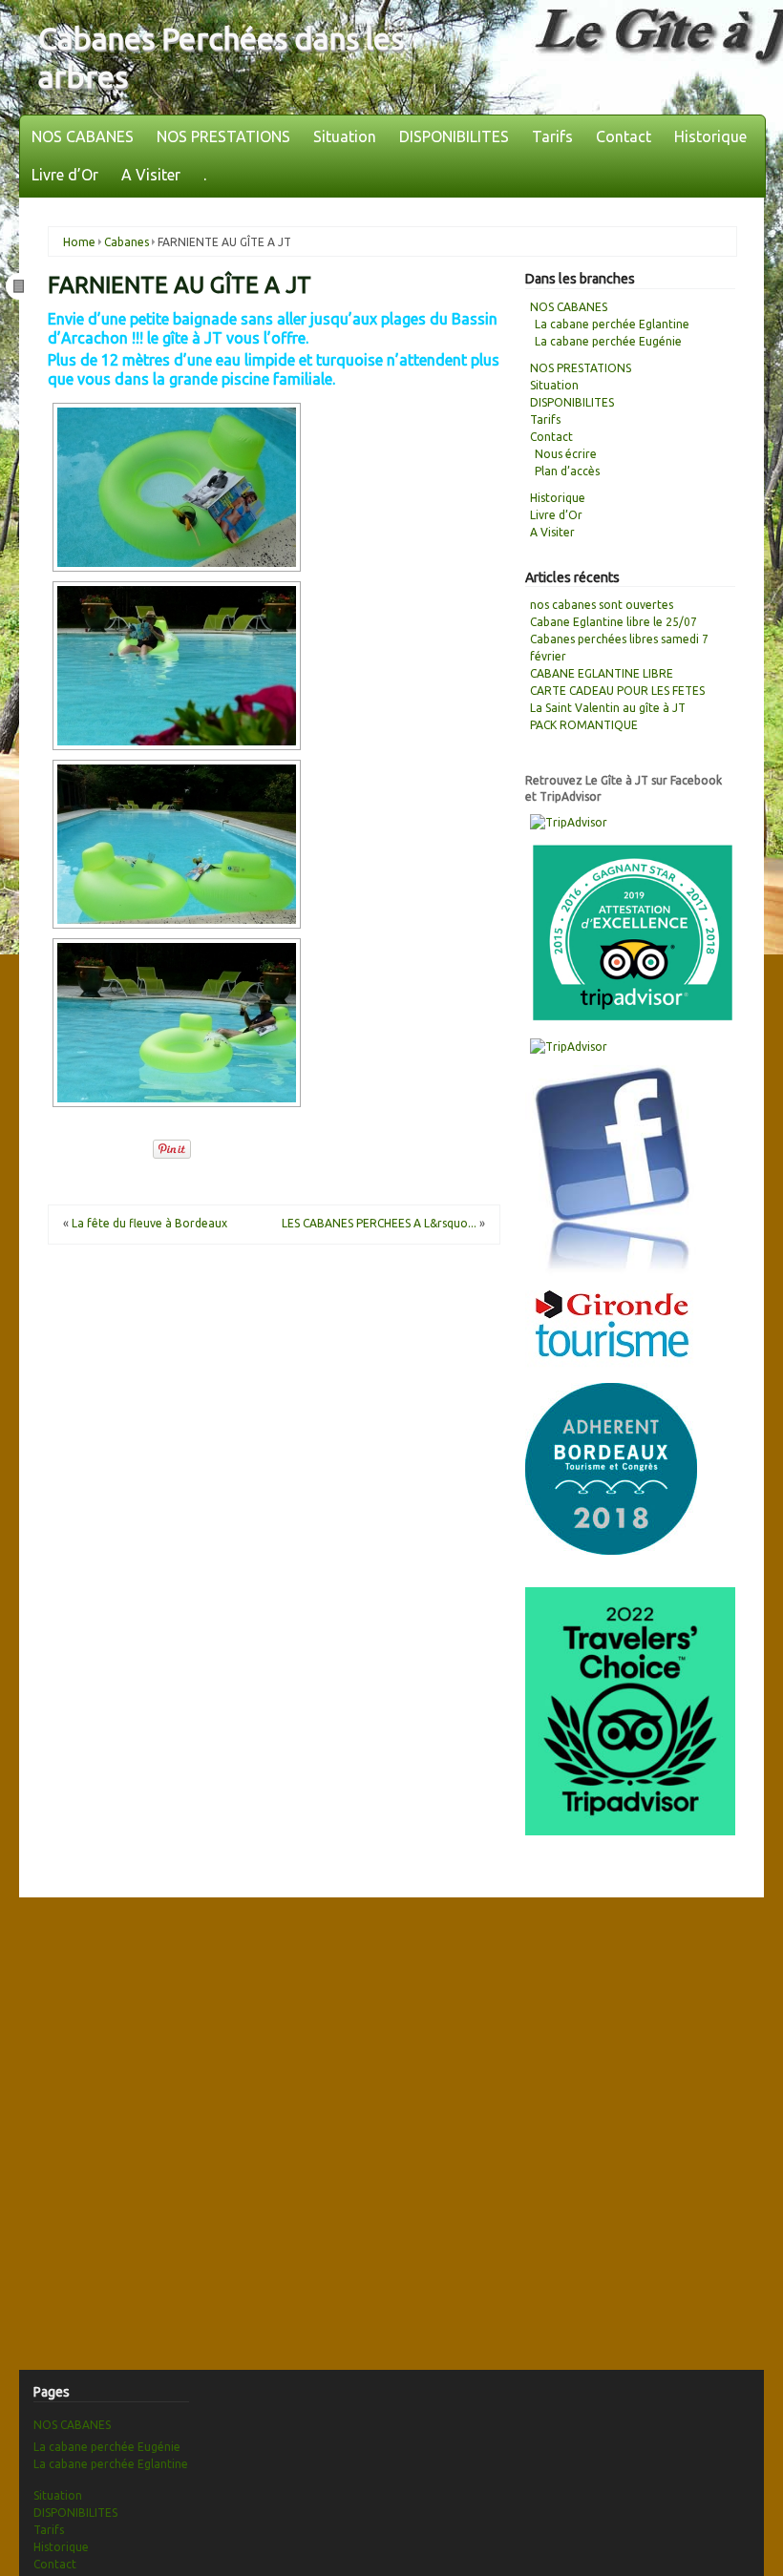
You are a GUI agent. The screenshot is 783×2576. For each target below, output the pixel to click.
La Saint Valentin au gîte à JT (608, 708)
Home (79, 242)
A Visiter (151, 175)
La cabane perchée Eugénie (608, 341)
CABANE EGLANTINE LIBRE (602, 673)
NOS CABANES (83, 136)
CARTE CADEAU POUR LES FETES (617, 691)
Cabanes (127, 242)
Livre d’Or (65, 175)
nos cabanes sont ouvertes (602, 605)
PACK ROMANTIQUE (584, 725)
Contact (624, 136)
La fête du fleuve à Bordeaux (149, 1223)
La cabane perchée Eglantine (612, 324)
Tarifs (552, 136)
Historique (710, 136)
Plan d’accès (567, 471)
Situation (345, 136)
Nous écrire (566, 454)
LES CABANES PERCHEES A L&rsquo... (379, 1223)
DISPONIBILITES (454, 136)
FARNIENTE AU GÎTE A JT (180, 285)
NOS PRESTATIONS (223, 136)
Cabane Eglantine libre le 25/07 (614, 622)
